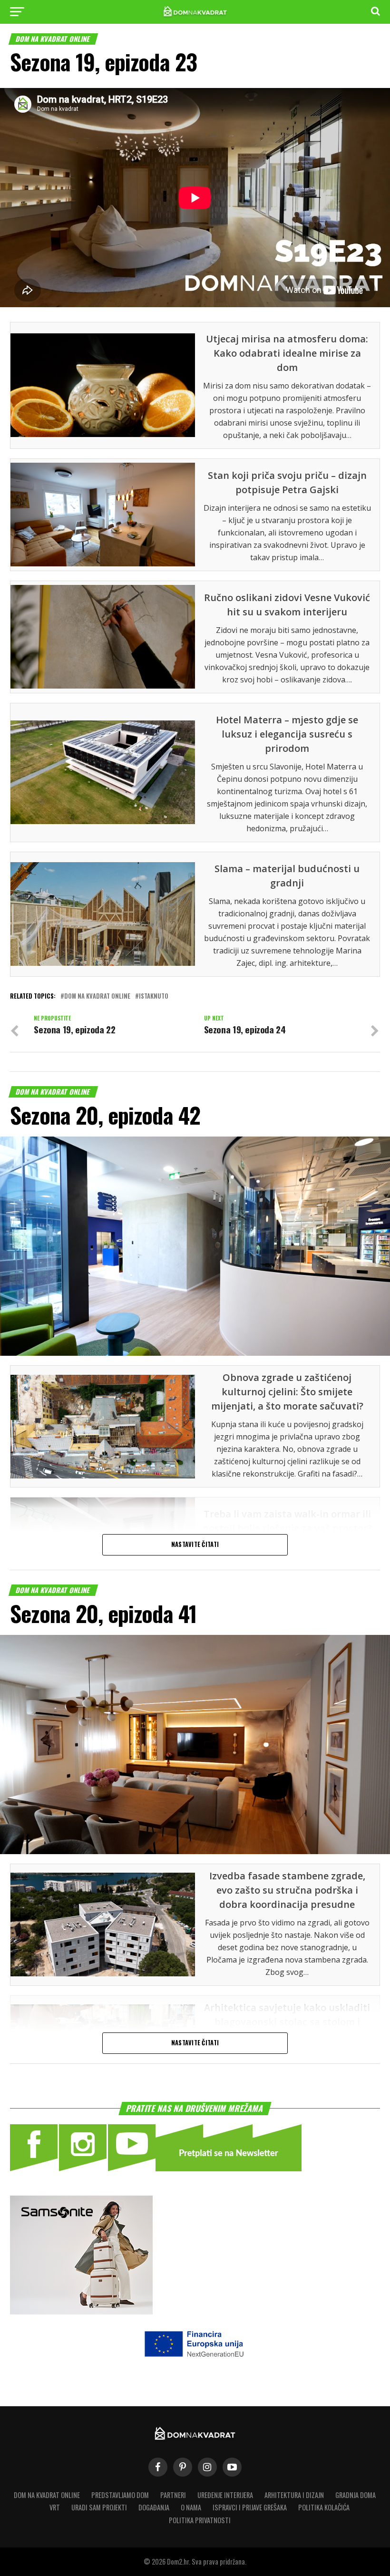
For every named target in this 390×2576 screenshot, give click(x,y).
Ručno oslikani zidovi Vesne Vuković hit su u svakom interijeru (287, 605)
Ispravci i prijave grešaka (250, 2507)
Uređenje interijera (225, 2495)
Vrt (55, 2507)
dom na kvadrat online (97, 996)
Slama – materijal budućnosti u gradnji (287, 876)
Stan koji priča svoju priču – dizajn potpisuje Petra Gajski (287, 482)
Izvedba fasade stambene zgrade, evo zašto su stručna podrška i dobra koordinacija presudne (287, 1890)
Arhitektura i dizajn (294, 2495)
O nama (191, 2507)
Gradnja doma (356, 2495)
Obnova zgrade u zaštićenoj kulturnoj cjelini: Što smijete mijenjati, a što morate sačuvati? (287, 1392)
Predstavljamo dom (120, 2495)
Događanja (154, 2507)
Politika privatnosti (200, 2520)
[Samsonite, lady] (81, 2311)
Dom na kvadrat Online (47, 2495)
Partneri (173, 2495)
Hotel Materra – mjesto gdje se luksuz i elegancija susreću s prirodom (287, 734)
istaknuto (154, 996)
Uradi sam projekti (99, 2507)
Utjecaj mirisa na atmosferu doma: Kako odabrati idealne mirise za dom (287, 353)
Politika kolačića (324, 2507)
